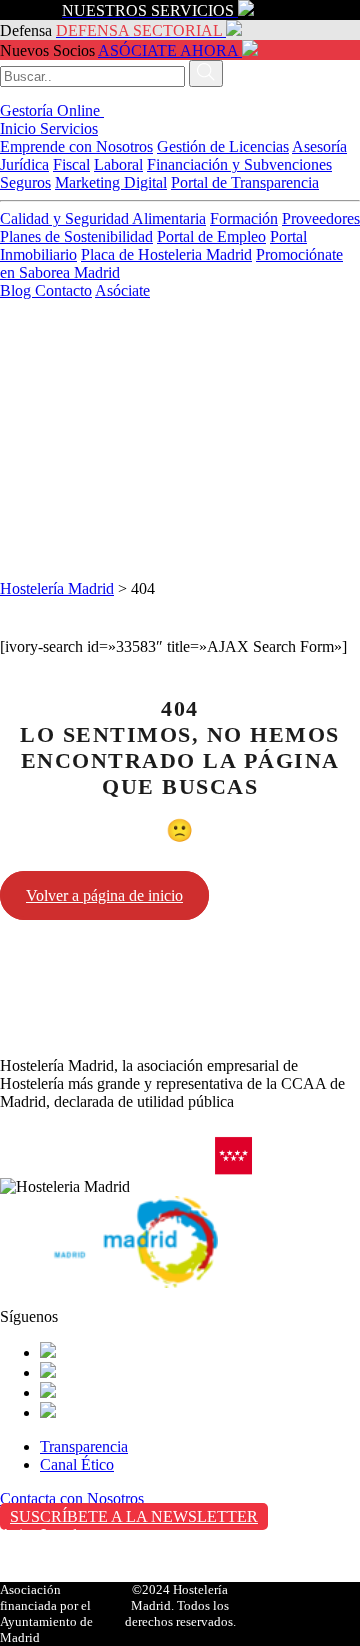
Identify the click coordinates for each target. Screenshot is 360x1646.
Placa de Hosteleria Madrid (166, 254)
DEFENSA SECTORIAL (139, 30)
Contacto (63, 290)
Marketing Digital (111, 182)
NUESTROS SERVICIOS (148, 10)
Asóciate (122, 290)
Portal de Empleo (211, 236)
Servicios (69, 128)
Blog (17, 290)
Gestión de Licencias (223, 146)
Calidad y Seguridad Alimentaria (103, 218)
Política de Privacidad (68, 1555)
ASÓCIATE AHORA (168, 50)
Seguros (25, 182)
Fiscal (71, 164)
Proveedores (321, 218)
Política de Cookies (61, 1576)
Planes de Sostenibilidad (76, 236)
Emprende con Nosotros (76, 146)
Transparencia (84, 1446)
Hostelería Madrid (57, 588)
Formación (244, 218)
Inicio (20, 128)
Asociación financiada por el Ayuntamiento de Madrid (46, 1613)
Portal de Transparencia (245, 182)
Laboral (118, 164)
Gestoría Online (52, 110)
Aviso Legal (38, 1534)
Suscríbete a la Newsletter (134, 1516)
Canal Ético (77, 1464)
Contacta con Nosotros (72, 1498)
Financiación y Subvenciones (239, 164)
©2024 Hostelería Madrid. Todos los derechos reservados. (180, 1605)
